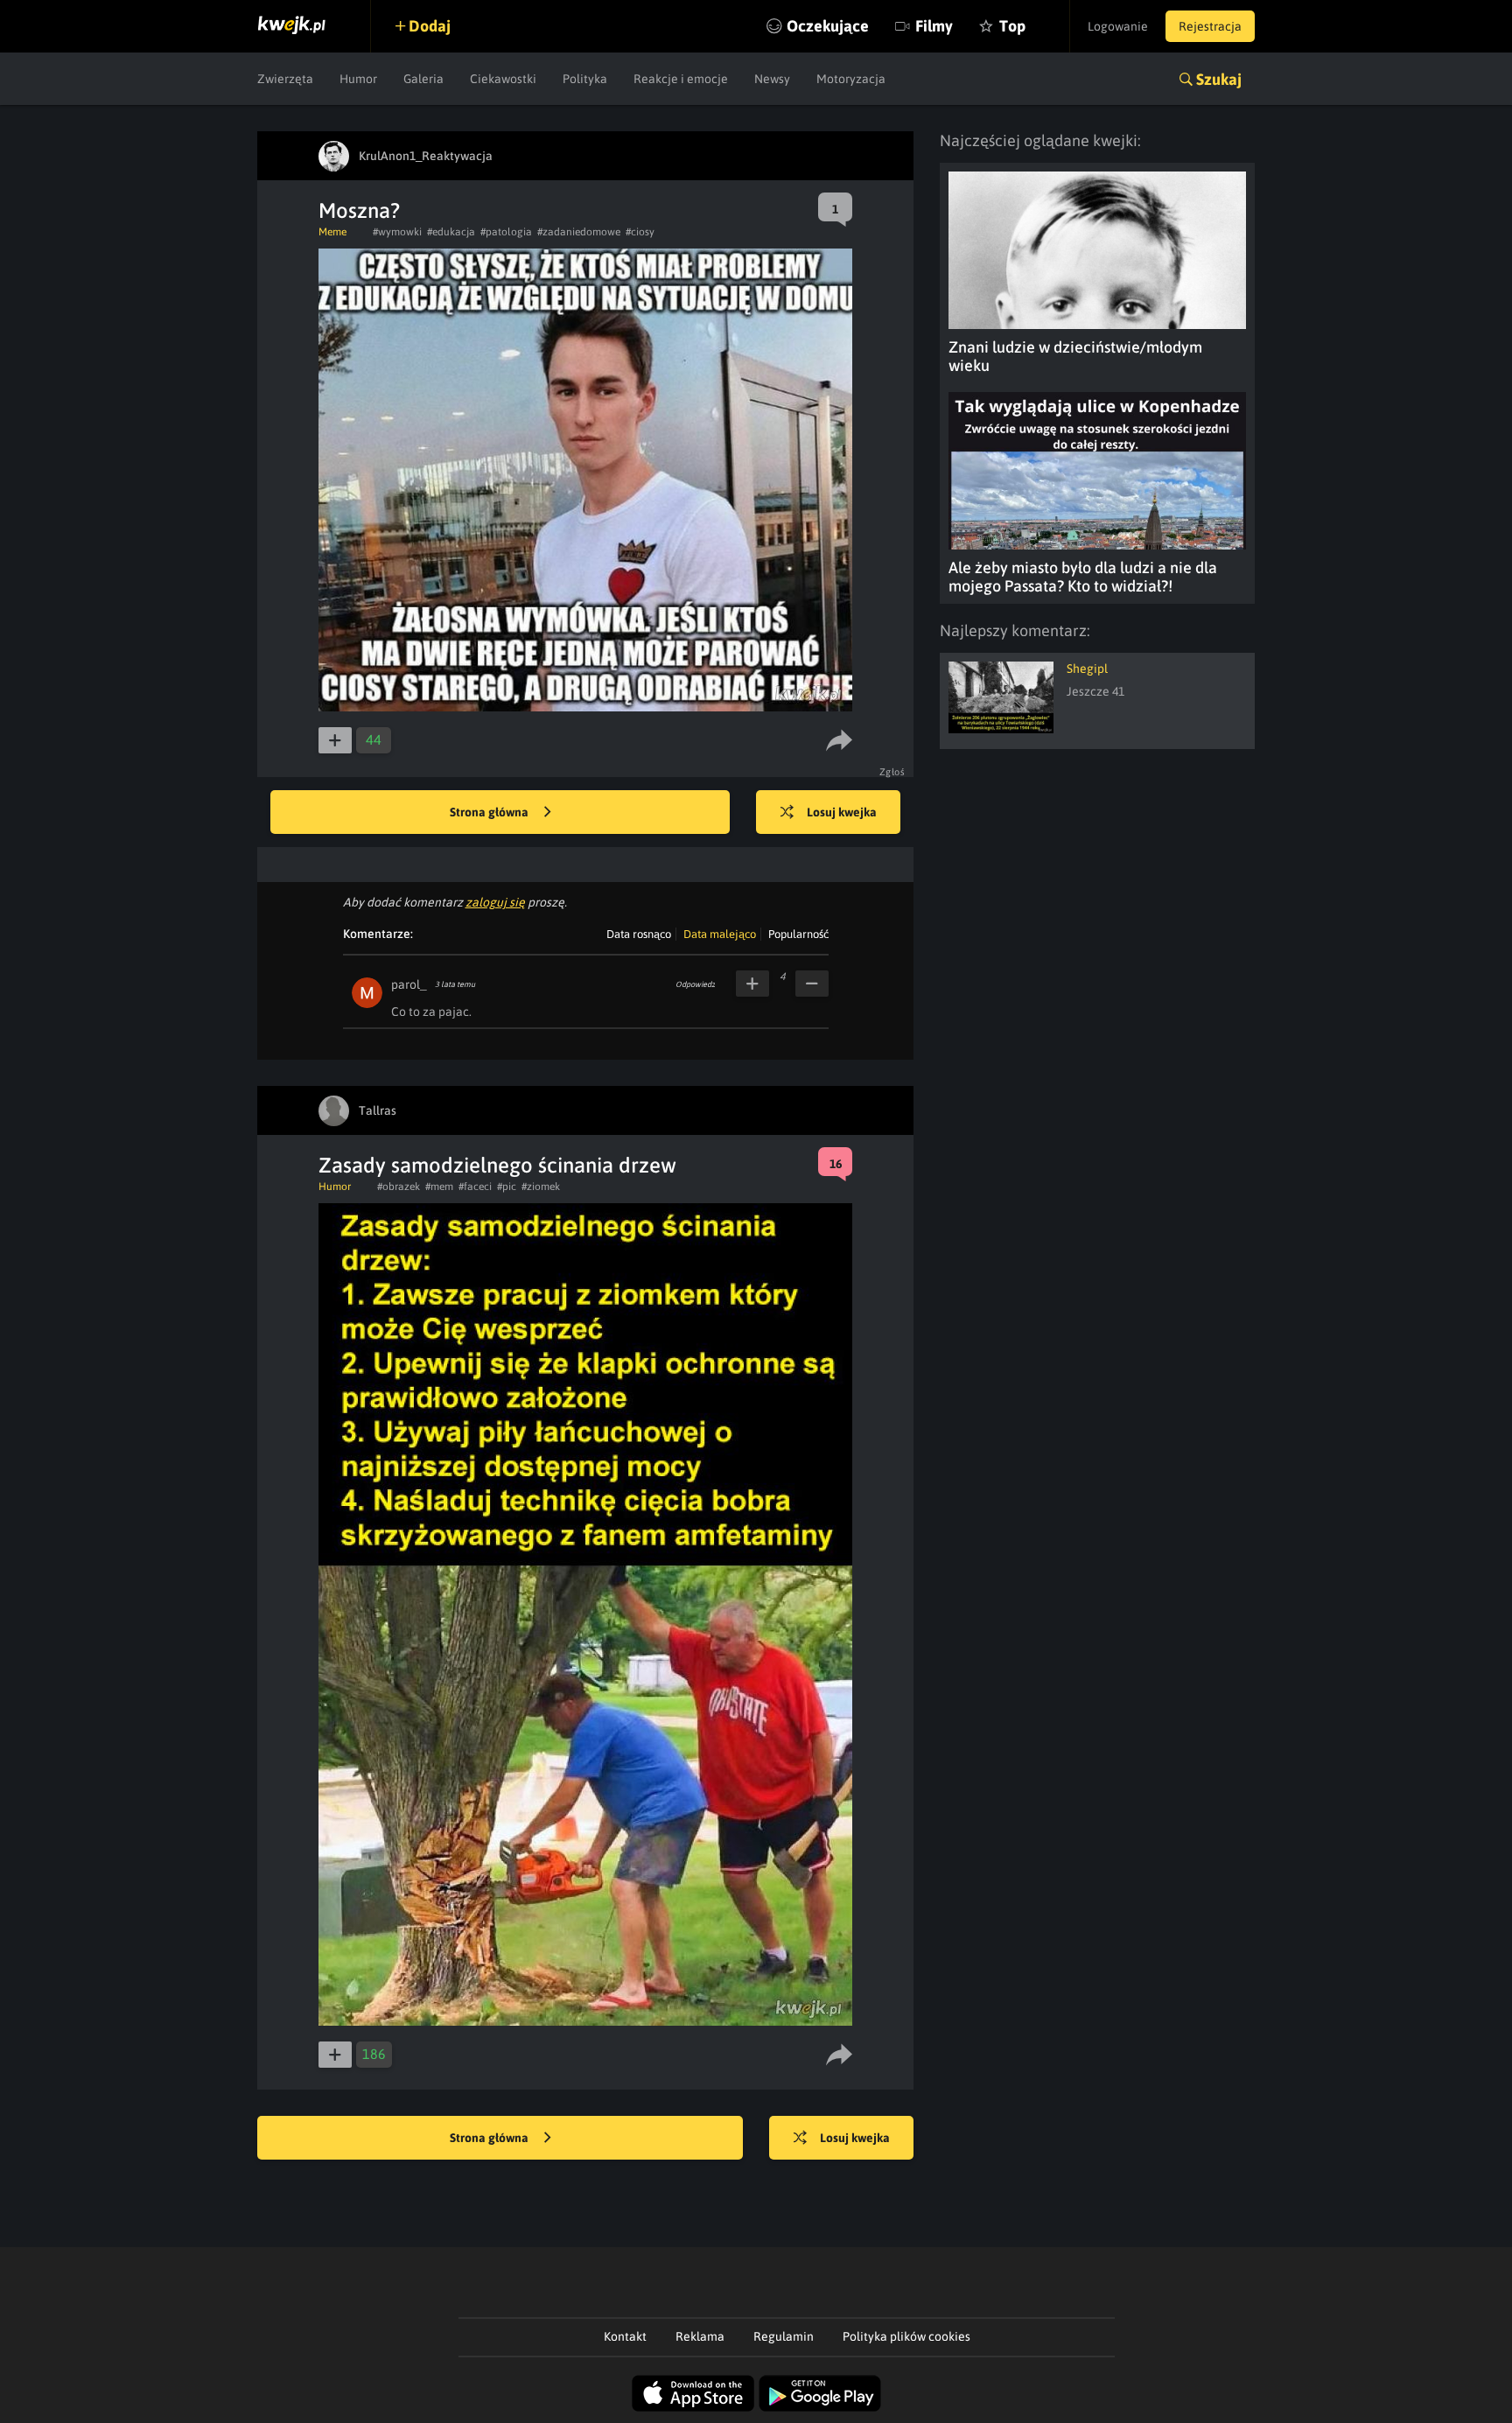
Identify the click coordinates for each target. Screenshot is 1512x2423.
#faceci (475, 1187)
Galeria (423, 79)
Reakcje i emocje (681, 79)
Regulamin (784, 2336)
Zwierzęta (285, 79)
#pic (507, 1187)
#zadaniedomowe (579, 232)
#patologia (506, 232)
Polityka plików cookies (906, 2336)
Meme (332, 232)
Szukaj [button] (1219, 79)
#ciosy (640, 232)
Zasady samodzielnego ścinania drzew (497, 1165)
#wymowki (397, 232)
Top (1012, 26)
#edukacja (451, 232)
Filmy (934, 26)
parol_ (409, 984)
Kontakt (625, 2336)
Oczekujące (828, 26)
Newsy (772, 79)
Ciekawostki (503, 79)
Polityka (585, 79)
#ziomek (541, 1187)
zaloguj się (495, 902)
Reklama (700, 2336)
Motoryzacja (851, 79)
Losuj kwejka (842, 812)
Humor (358, 79)
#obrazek (399, 1187)
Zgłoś (892, 772)
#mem (439, 1187)
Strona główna (490, 812)
